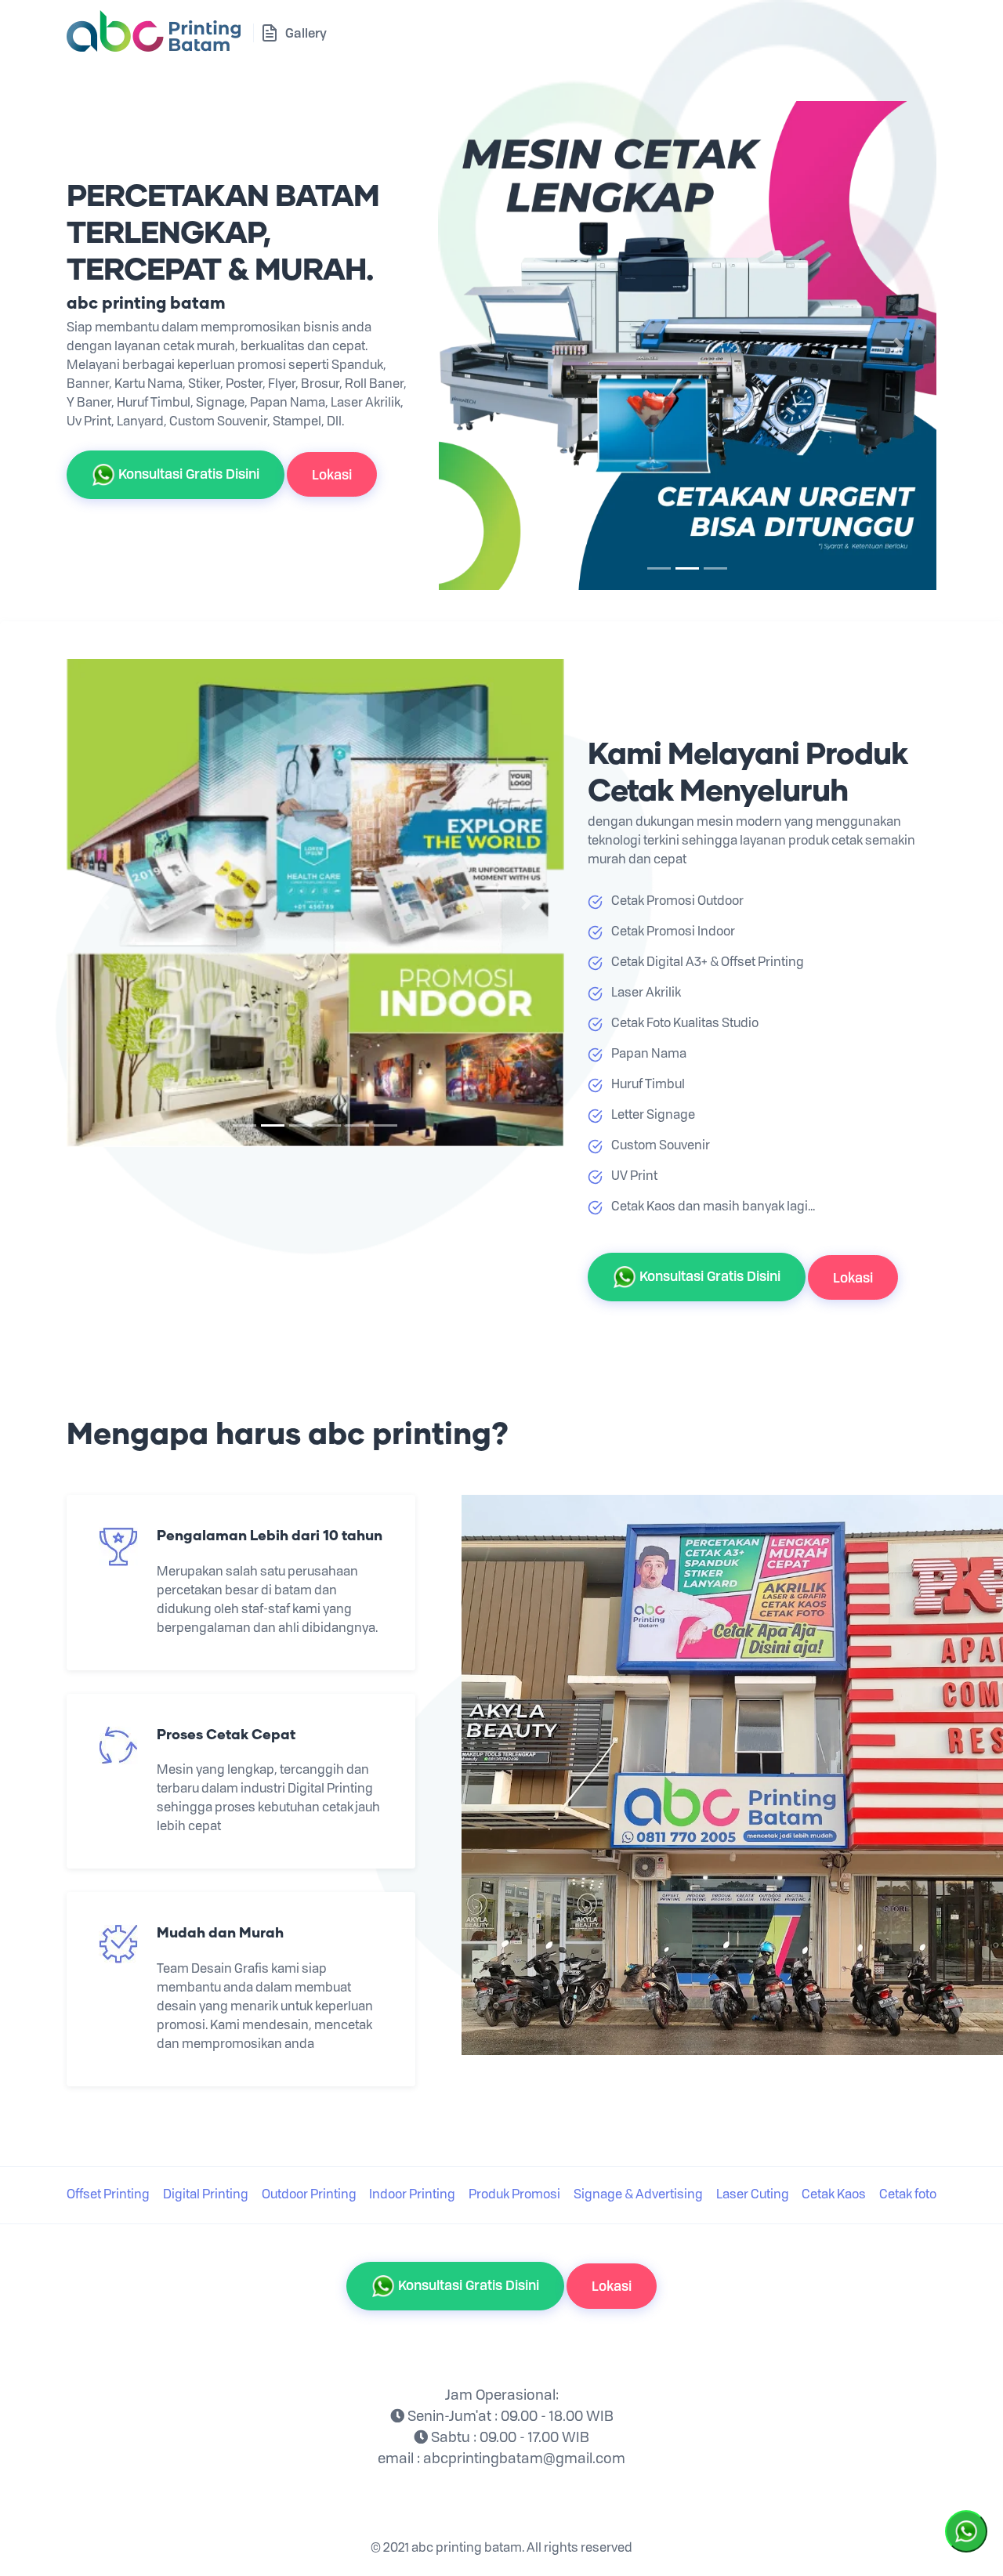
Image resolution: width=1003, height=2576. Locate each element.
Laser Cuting (753, 2195)
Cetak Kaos (834, 2195)
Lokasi (332, 474)
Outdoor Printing (309, 2195)
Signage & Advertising (638, 2195)
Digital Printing (206, 2195)
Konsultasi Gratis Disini (187, 473)
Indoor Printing (412, 2195)
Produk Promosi (514, 2195)
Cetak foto (908, 2195)
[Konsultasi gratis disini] (966, 2530)
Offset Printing (108, 2195)
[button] (476, 346)
